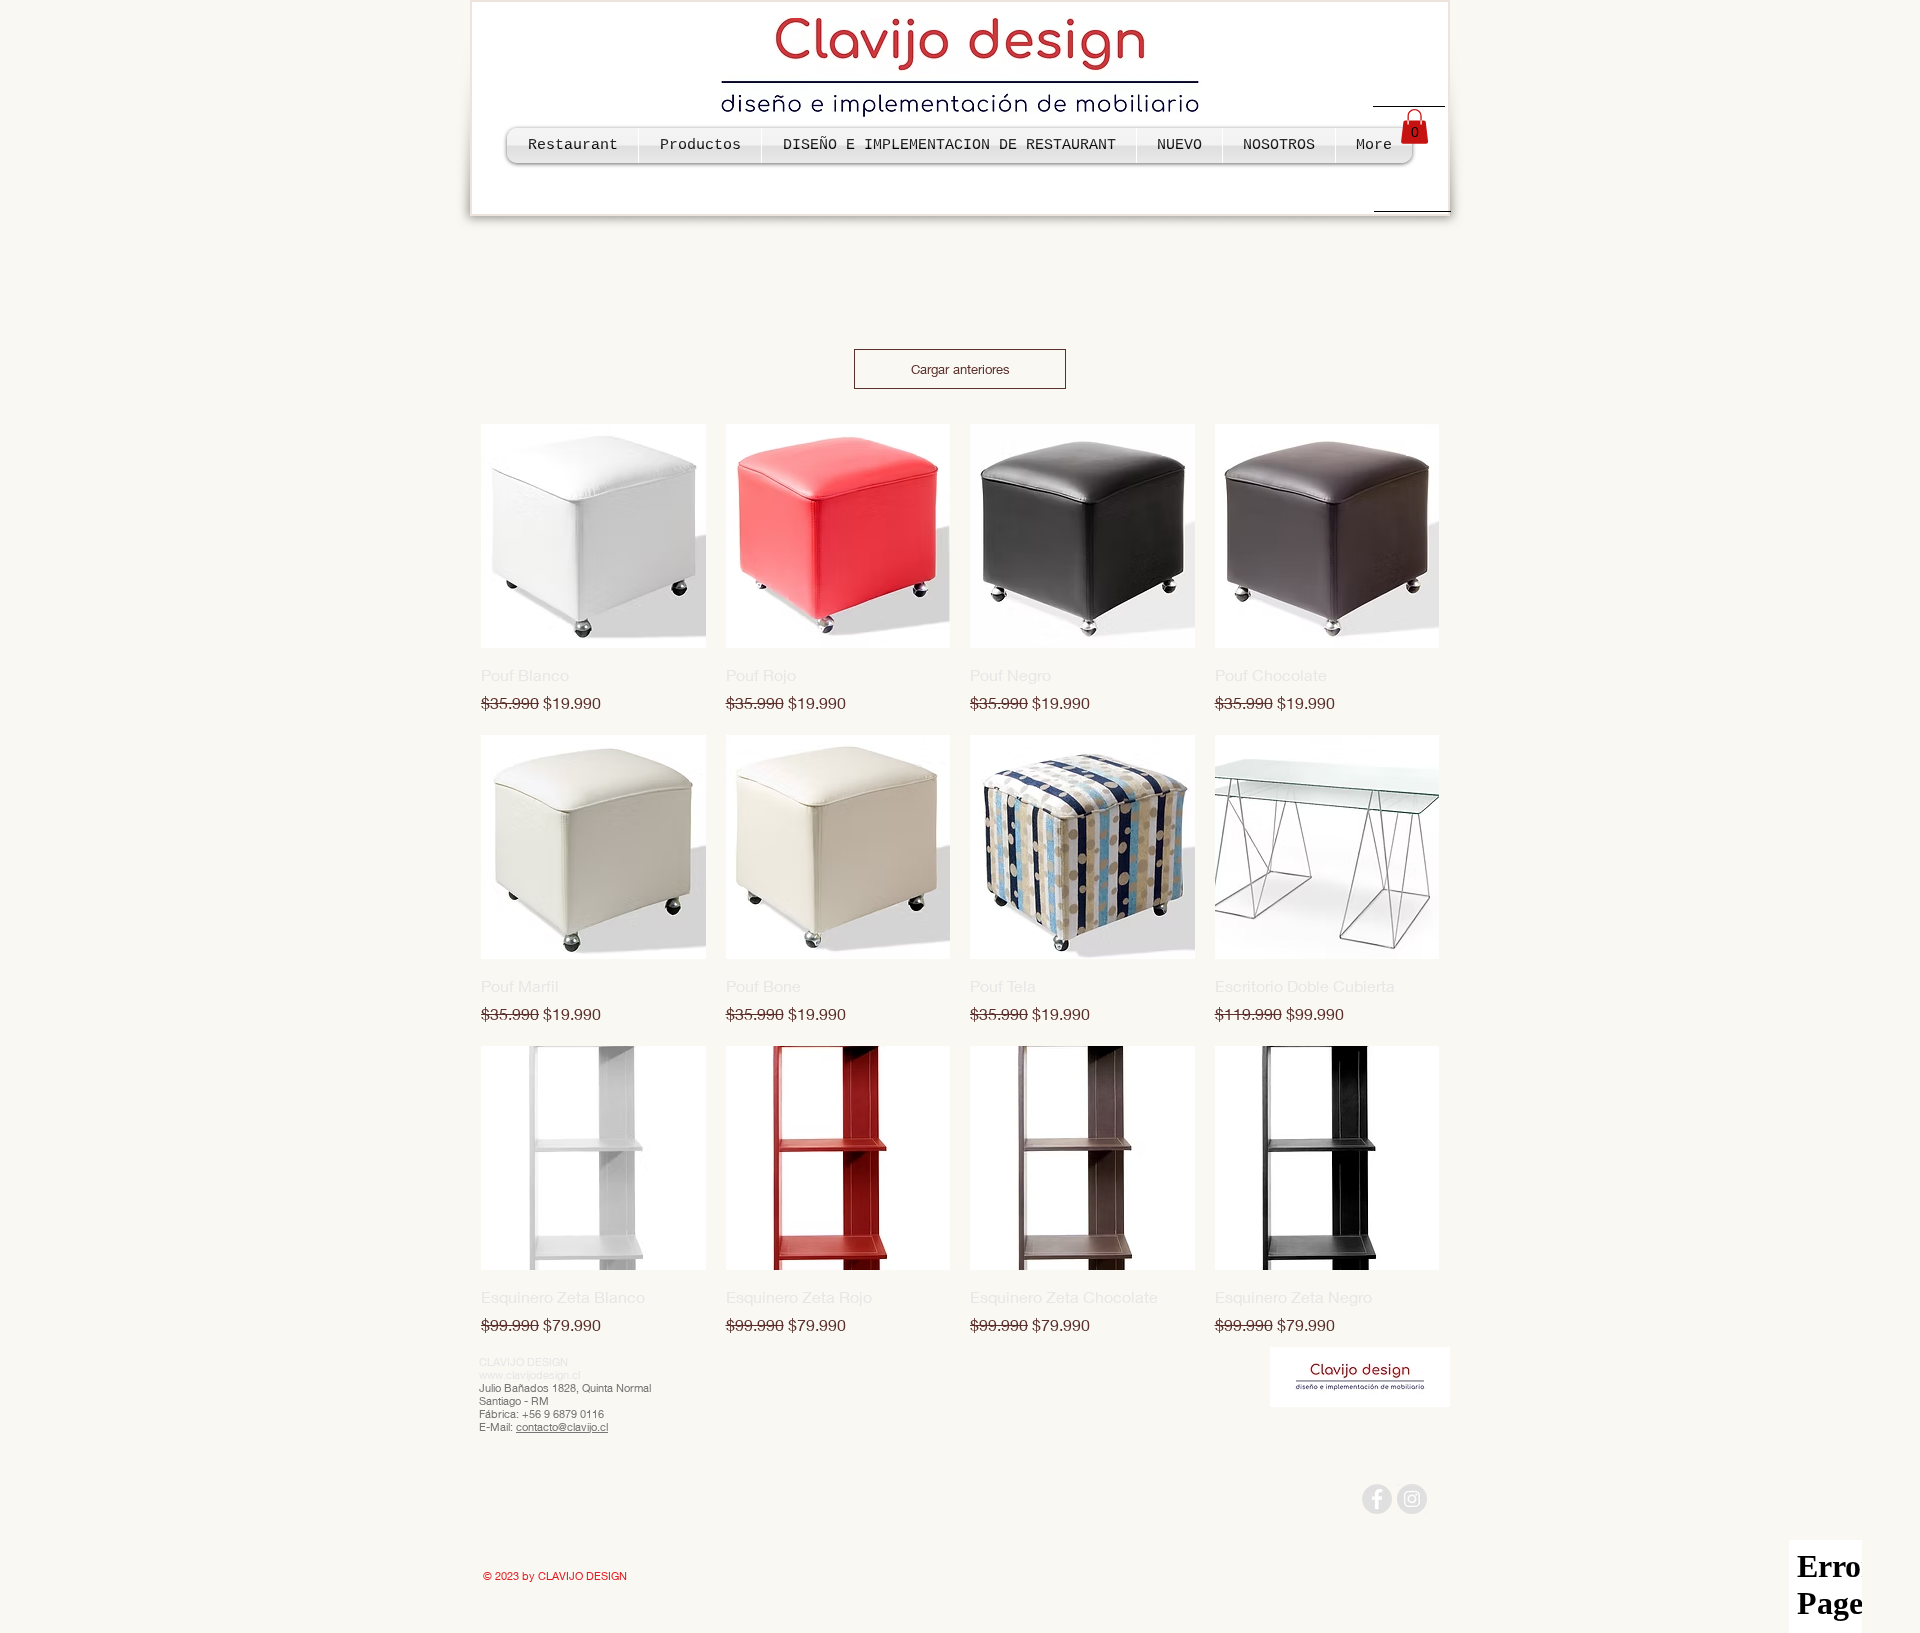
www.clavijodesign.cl (529, 1374)
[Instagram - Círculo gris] (1412, 1499)
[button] (1414, 126)
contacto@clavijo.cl (562, 1426)
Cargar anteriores (960, 369)
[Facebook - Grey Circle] (1377, 1499)
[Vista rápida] (593, 536)
